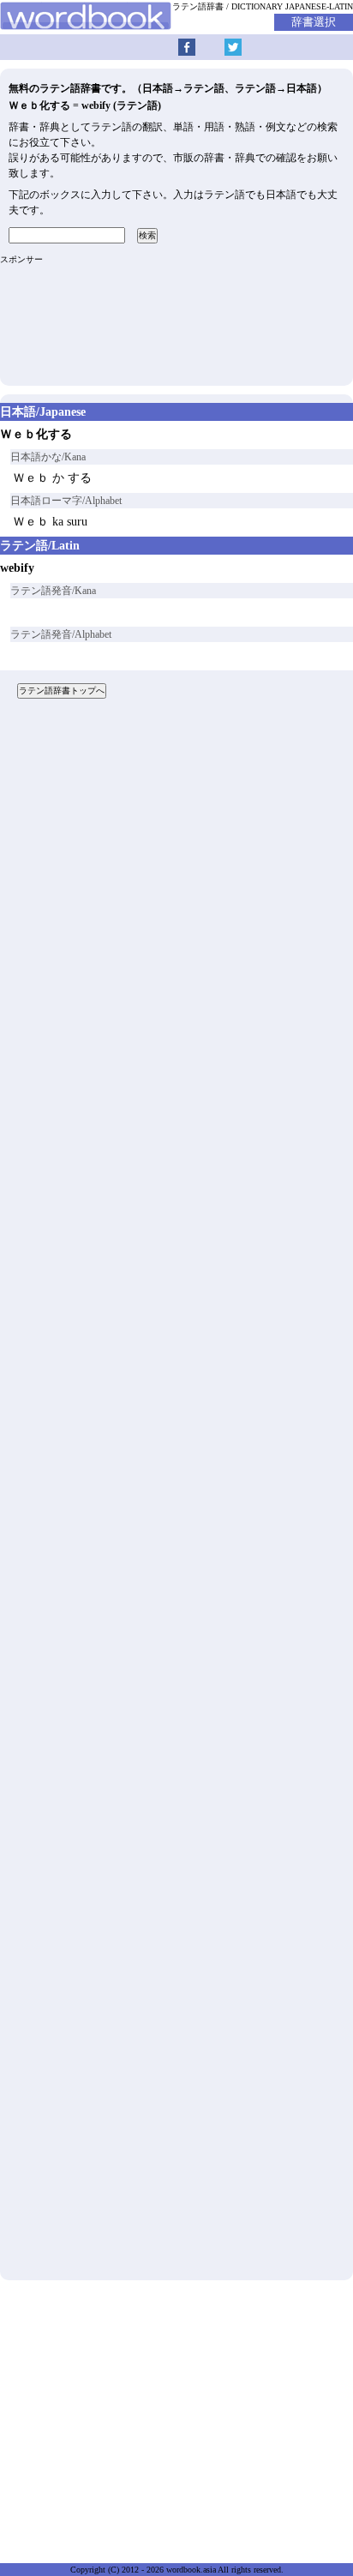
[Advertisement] (176, 1496)
